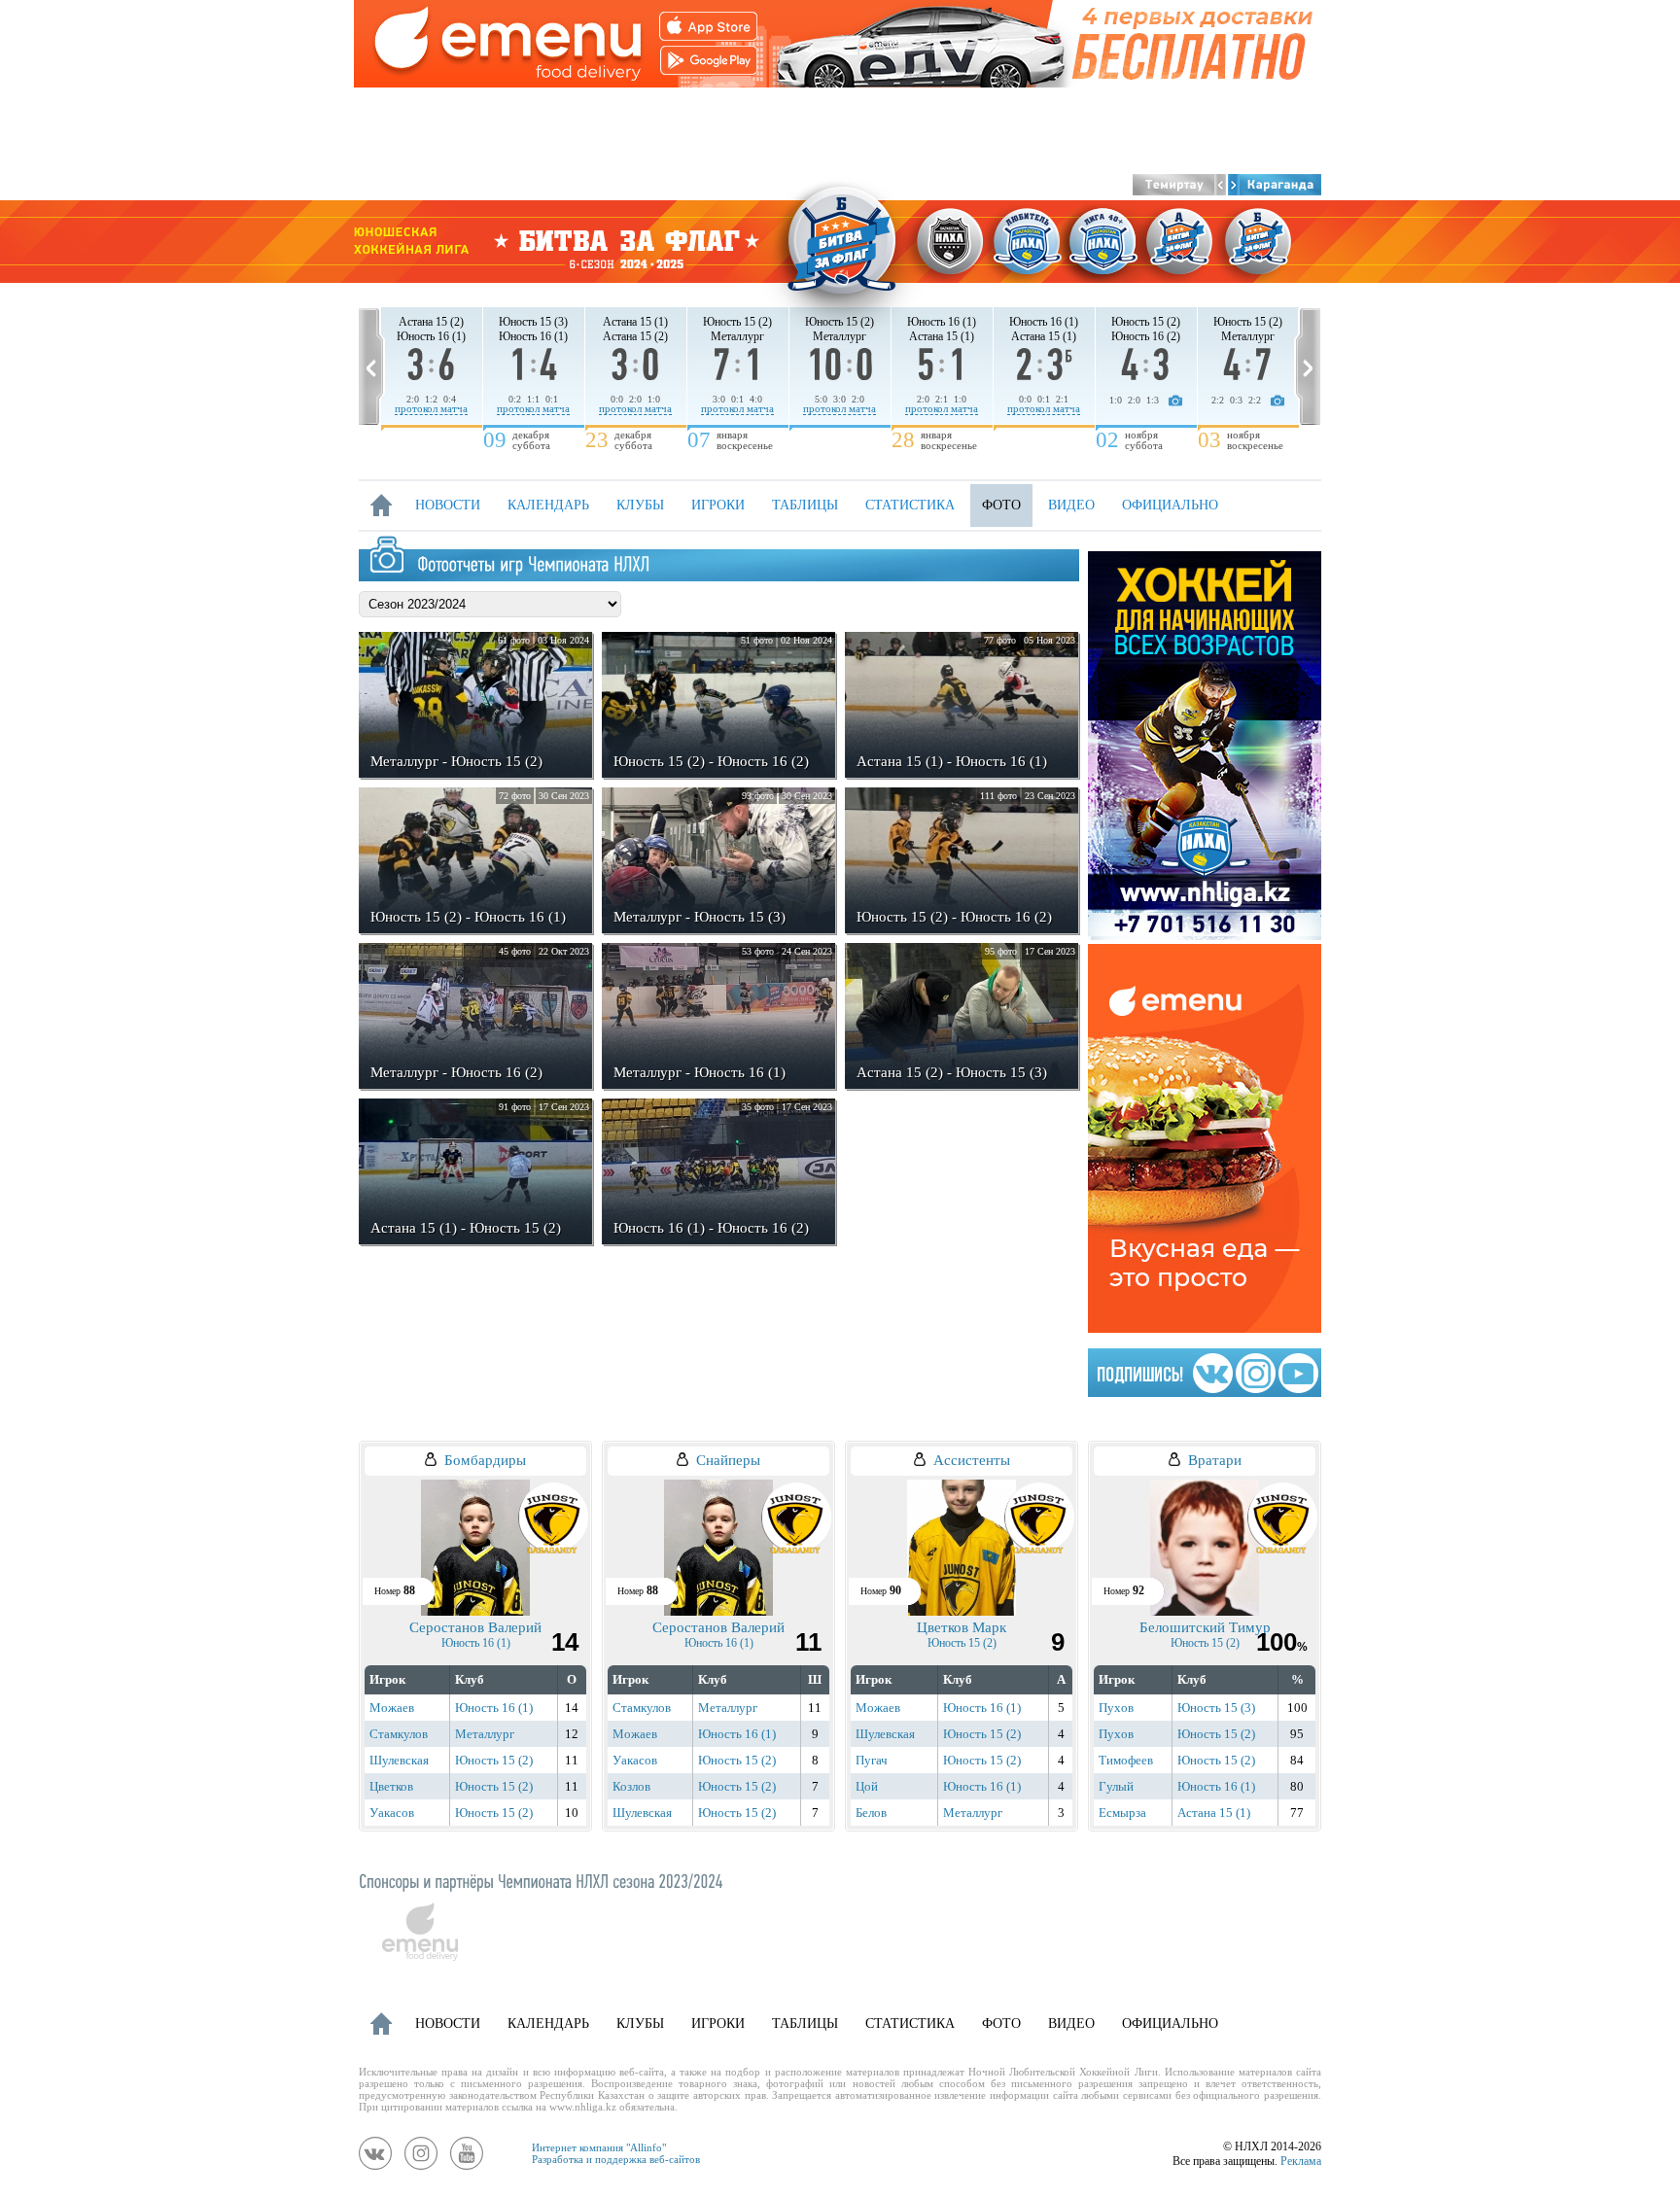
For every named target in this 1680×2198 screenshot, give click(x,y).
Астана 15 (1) (1214, 1813)
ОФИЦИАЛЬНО (1170, 505)
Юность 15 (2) (494, 1760)
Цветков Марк (962, 1627)
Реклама (1301, 2161)
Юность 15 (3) (1216, 1708)
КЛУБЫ (640, 505)
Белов (871, 1813)
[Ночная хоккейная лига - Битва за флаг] (840, 242)
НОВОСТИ (448, 505)
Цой (867, 1786)
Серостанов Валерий (475, 1627)
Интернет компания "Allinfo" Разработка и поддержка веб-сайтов (616, 2153)
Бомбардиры (485, 1460)
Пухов (1116, 1708)
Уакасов (392, 1813)
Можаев (392, 1708)
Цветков (391, 1786)
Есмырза (1122, 1813)
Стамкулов (399, 1734)
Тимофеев (1126, 1760)
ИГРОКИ (718, 505)
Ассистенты (972, 1460)
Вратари (1215, 1460)
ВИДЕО (1071, 505)
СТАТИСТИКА (910, 505)
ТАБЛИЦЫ (805, 505)
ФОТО (1001, 505)
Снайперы (728, 1460)
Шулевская (399, 1760)
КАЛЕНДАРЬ (548, 505)
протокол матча (431, 408)
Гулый (1116, 1786)
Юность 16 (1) (476, 1643)
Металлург (485, 1734)
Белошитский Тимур (1205, 1627)
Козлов (631, 1786)
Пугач (872, 1760)
